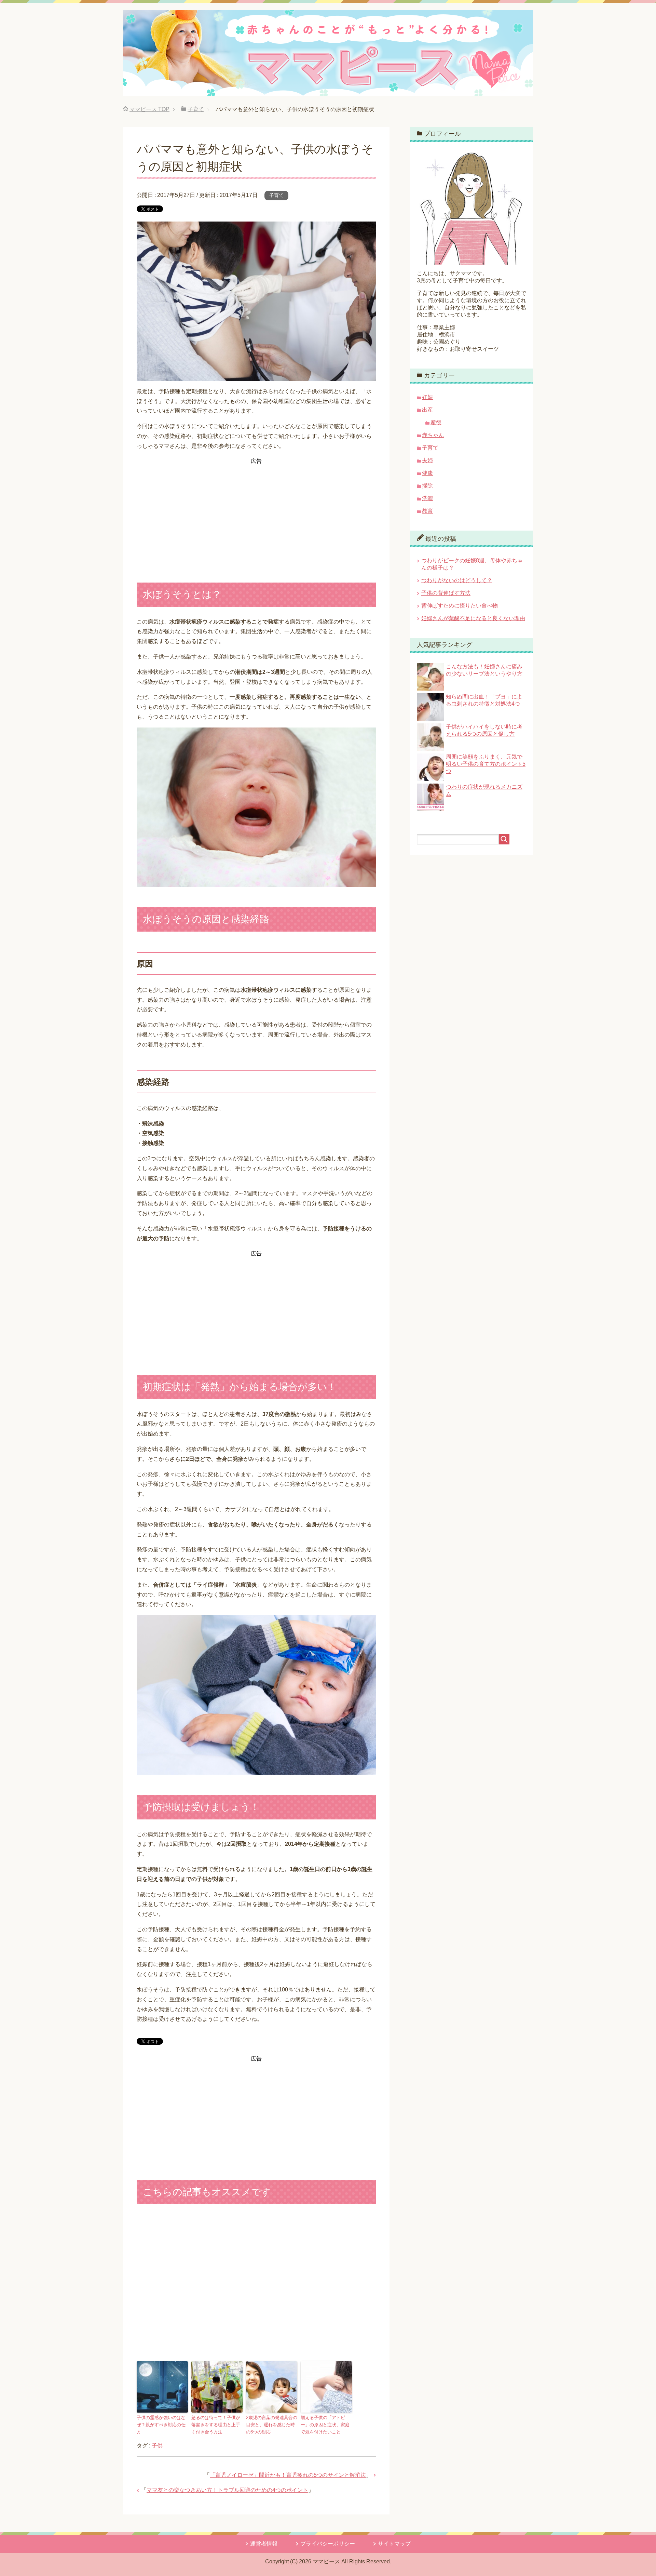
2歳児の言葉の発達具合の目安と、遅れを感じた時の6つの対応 (272, 2425)
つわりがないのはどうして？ (457, 580)
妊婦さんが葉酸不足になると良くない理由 (473, 618)
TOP (149, 109)
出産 (427, 410)
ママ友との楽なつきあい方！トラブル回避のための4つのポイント (227, 2490)
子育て (276, 195)
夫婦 (427, 460)
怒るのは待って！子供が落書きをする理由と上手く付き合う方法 (216, 2425)
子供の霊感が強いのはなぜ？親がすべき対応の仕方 (161, 2425)
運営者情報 (264, 2544)
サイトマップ (394, 2544)
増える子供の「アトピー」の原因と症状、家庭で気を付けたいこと (325, 2425)
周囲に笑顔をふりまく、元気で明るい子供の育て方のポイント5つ (486, 764)
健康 (427, 473)
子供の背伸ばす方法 (446, 593)
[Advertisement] (256, 514)
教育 (427, 511)
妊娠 (427, 397)
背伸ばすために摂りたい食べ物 (460, 606)
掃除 (427, 486)
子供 (157, 2446)
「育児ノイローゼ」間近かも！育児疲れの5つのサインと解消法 (288, 2475)
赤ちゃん (433, 435)
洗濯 (427, 498)
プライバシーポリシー (328, 2544)
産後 (436, 422)
